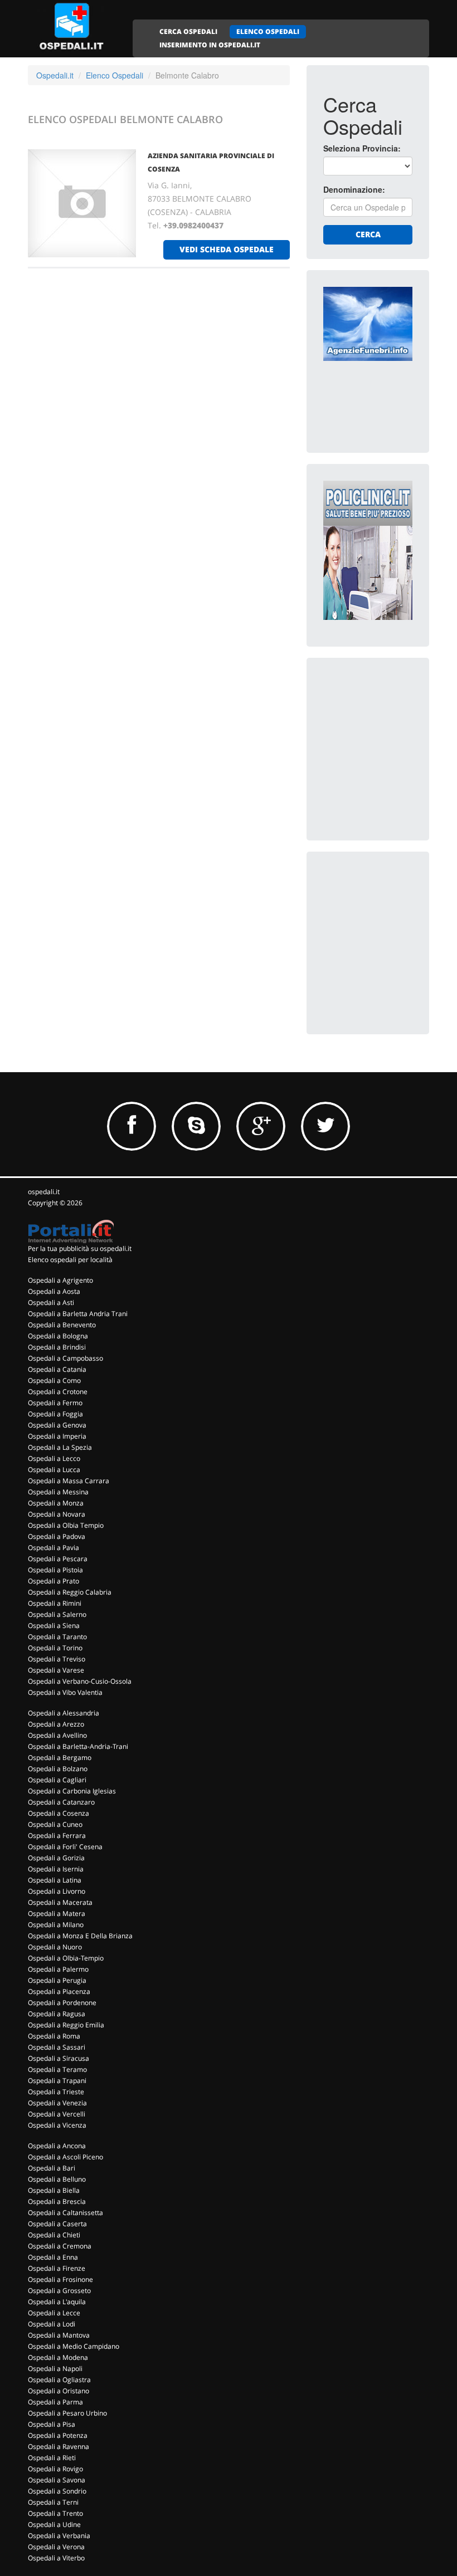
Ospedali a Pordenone (62, 2003)
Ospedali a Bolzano (58, 1769)
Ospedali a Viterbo (56, 2558)
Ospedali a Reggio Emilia (66, 2025)
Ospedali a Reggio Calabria (70, 1592)
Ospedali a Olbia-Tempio (66, 1958)
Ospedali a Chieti (54, 2235)
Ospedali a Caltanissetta (65, 2213)
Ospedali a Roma (54, 2036)
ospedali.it (44, 1192)
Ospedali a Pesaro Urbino (67, 2413)
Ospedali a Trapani (57, 2081)
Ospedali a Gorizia (56, 1858)
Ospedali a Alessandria (64, 1713)
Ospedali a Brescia (57, 2201)
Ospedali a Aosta (54, 1291)
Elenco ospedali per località (70, 1260)
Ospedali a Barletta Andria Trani (78, 1314)
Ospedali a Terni (53, 2502)
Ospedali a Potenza (58, 2435)
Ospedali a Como (54, 1380)
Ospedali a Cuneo (55, 1824)
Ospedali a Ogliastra (59, 2380)
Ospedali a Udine (54, 2524)
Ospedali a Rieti (52, 2458)
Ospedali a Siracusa (59, 2058)
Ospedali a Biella (54, 2190)
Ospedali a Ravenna (59, 2447)
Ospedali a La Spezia (60, 1447)
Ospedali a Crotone (58, 1392)
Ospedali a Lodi (52, 2324)
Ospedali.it (55, 75)
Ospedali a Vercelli (57, 2114)
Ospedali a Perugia (57, 1980)
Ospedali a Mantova (59, 2335)
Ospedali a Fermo (55, 1403)
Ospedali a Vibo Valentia (65, 1692)
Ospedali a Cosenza (59, 1813)
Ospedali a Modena (58, 2357)
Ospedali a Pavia (54, 1548)
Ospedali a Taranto (57, 1637)
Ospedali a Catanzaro (61, 1802)
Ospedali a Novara (57, 1514)
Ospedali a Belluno (57, 2179)
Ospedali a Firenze (57, 2268)
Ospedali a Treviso (57, 1659)
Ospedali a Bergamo (60, 1758)
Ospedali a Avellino (57, 1735)
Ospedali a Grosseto (59, 2291)
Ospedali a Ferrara (57, 1836)
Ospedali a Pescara (58, 1559)
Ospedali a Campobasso (65, 1358)
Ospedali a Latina (55, 1880)
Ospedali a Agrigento (60, 1280)
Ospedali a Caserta (57, 2224)
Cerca (368, 234)
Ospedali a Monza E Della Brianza (80, 1936)
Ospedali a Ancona (57, 2146)
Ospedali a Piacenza (59, 1991)
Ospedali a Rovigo (55, 2469)
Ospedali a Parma (55, 2402)
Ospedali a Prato (54, 1581)
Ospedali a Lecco (54, 1458)
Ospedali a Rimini (55, 1603)
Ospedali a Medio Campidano (74, 2346)
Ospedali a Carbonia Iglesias (72, 1791)
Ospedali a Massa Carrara (69, 1481)
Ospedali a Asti (51, 1302)
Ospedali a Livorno (57, 1891)
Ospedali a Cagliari (57, 1780)
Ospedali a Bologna (58, 1336)
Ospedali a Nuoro (55, 1947)
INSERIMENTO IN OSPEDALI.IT (210, 45)
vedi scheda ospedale (227, 249)
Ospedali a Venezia (57, 2103)
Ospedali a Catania (57, 1369)
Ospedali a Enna (53, 2257)
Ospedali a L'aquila (57, 2302)
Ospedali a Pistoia (55, 1570)
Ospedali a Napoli (55, 2369)
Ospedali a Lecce (54, 2313)
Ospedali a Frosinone (60, 2279)
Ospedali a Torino (55, 1648)
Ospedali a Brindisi (57, 1347)
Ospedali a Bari (52, 2168)
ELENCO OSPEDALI (268, 31)
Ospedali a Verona (56, 2547)
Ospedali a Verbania (59, 2536)
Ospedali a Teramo (57, 2069)
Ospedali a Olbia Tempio (66, 1525)
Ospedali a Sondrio (57, 2491)
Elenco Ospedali (115, 75)
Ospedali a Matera (57, 1913)
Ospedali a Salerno (57, 1614)
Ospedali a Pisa (52, 2424)
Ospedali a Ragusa (57, 2014)
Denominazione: (354, 189)
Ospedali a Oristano (59, 2391)
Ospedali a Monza (56, 1503)
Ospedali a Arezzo (56, 1724)
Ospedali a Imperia (57, 1436)
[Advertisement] (390, 730)
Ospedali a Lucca (54, 1470)
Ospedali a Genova (57, 1425)
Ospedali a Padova (57, 1536)
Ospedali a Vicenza (57, 2125)
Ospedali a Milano (56, 1925)
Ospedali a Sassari (57, 2047)
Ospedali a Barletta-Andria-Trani (78, 1746)
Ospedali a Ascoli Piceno (65, 2157)
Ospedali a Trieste (56, 2092)
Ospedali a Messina (58, 1492)
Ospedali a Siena (54, 1626)
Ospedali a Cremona (60, 2246)
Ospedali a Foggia (55, 1414)
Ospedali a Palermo (58, 1969)
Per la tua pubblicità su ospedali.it (80, 1248)
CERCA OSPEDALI (188, 31)
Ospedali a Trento (55, 2513)
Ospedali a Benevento (62, 1325)
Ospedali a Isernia (56, 1869)
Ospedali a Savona (57, 2480)
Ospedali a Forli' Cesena (65, 1847)
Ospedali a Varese (56, 1670)
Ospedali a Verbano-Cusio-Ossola (80, 1681)
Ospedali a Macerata (60, 1902)
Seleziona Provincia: (362, 148)
